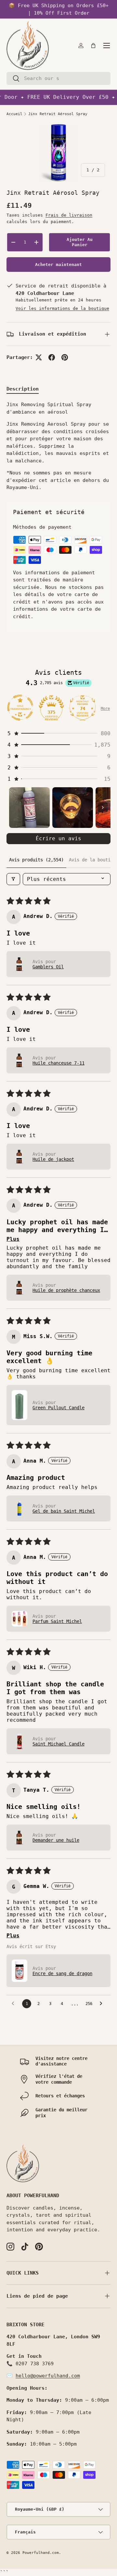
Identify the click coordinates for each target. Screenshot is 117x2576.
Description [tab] (23, 389)
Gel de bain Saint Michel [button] (64, 1511)
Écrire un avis (58, 838)
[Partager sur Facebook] (52, 357)
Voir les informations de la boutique (62, 308)
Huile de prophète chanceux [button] (66, 1290)
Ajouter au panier (80, 242)
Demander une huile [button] (56, 1840)
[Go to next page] (103, 2004)
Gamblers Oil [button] (48, 967)
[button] (93, 46)
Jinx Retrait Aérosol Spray (58, 114)
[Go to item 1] (29, 808)
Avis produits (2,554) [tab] (36, 860)
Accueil (14, 114)
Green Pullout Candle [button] (58, 1408)
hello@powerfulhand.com (48, 2376)
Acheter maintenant (58, 265)
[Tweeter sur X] (39, 357)
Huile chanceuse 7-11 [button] (58, 1063)
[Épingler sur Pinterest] (65, 357)
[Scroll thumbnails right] (103, 807)
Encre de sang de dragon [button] (62, 1973)
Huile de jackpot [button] (53, 1159)
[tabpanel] (58, 446)
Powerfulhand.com (41, 2553)
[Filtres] (13, 879)
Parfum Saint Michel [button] (57, 1621)
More (105, 709)
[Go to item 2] (73, 808)
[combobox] (58, 78)
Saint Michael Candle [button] (58, 1744)
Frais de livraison (69, 215)
